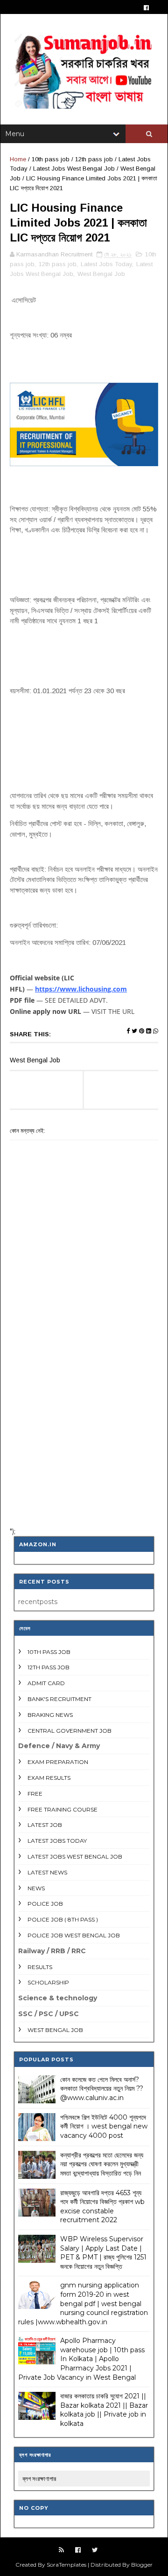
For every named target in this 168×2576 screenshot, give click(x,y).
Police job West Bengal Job (74, 1935)
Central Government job (70, 1731)
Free (35, 1794)
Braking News (50, 1715)
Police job (45, 1904)
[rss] (61, 2550)
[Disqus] (84, 1398)
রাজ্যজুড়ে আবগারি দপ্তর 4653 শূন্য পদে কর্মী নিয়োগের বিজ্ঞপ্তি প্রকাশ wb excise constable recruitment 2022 (102, 2207)
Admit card (46, 1683)
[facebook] (146, 8)
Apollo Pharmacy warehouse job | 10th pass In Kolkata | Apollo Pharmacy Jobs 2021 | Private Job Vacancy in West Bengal (81, 2359)
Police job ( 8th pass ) (63, 1919)
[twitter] (95, 2550)
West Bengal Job (101, 274)
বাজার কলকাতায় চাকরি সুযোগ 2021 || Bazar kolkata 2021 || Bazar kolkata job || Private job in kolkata (104, 2410)
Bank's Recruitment (59, 1699)
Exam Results (49, 1778)
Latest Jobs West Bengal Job (74, 169)
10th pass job (51, 159)
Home (18, 159)
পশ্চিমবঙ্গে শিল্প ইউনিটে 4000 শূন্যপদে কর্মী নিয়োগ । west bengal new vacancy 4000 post (104, 2126)
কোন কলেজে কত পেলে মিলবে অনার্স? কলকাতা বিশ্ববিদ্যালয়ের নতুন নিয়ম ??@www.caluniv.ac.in (102, 2089)
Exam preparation (58, 1762)
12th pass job (94, 159)
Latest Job (45, 1825)
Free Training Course (63, 1809)
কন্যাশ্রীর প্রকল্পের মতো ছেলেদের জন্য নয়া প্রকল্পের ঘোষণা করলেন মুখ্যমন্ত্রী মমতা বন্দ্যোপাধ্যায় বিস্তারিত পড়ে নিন (102, 2164)
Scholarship (48, 1982)
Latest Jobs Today (106, 264)
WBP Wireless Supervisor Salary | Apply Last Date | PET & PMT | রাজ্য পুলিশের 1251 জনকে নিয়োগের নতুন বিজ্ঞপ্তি (103, 2253)
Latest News (47, 1872)
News (36, 1888)
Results (40, 1967)
